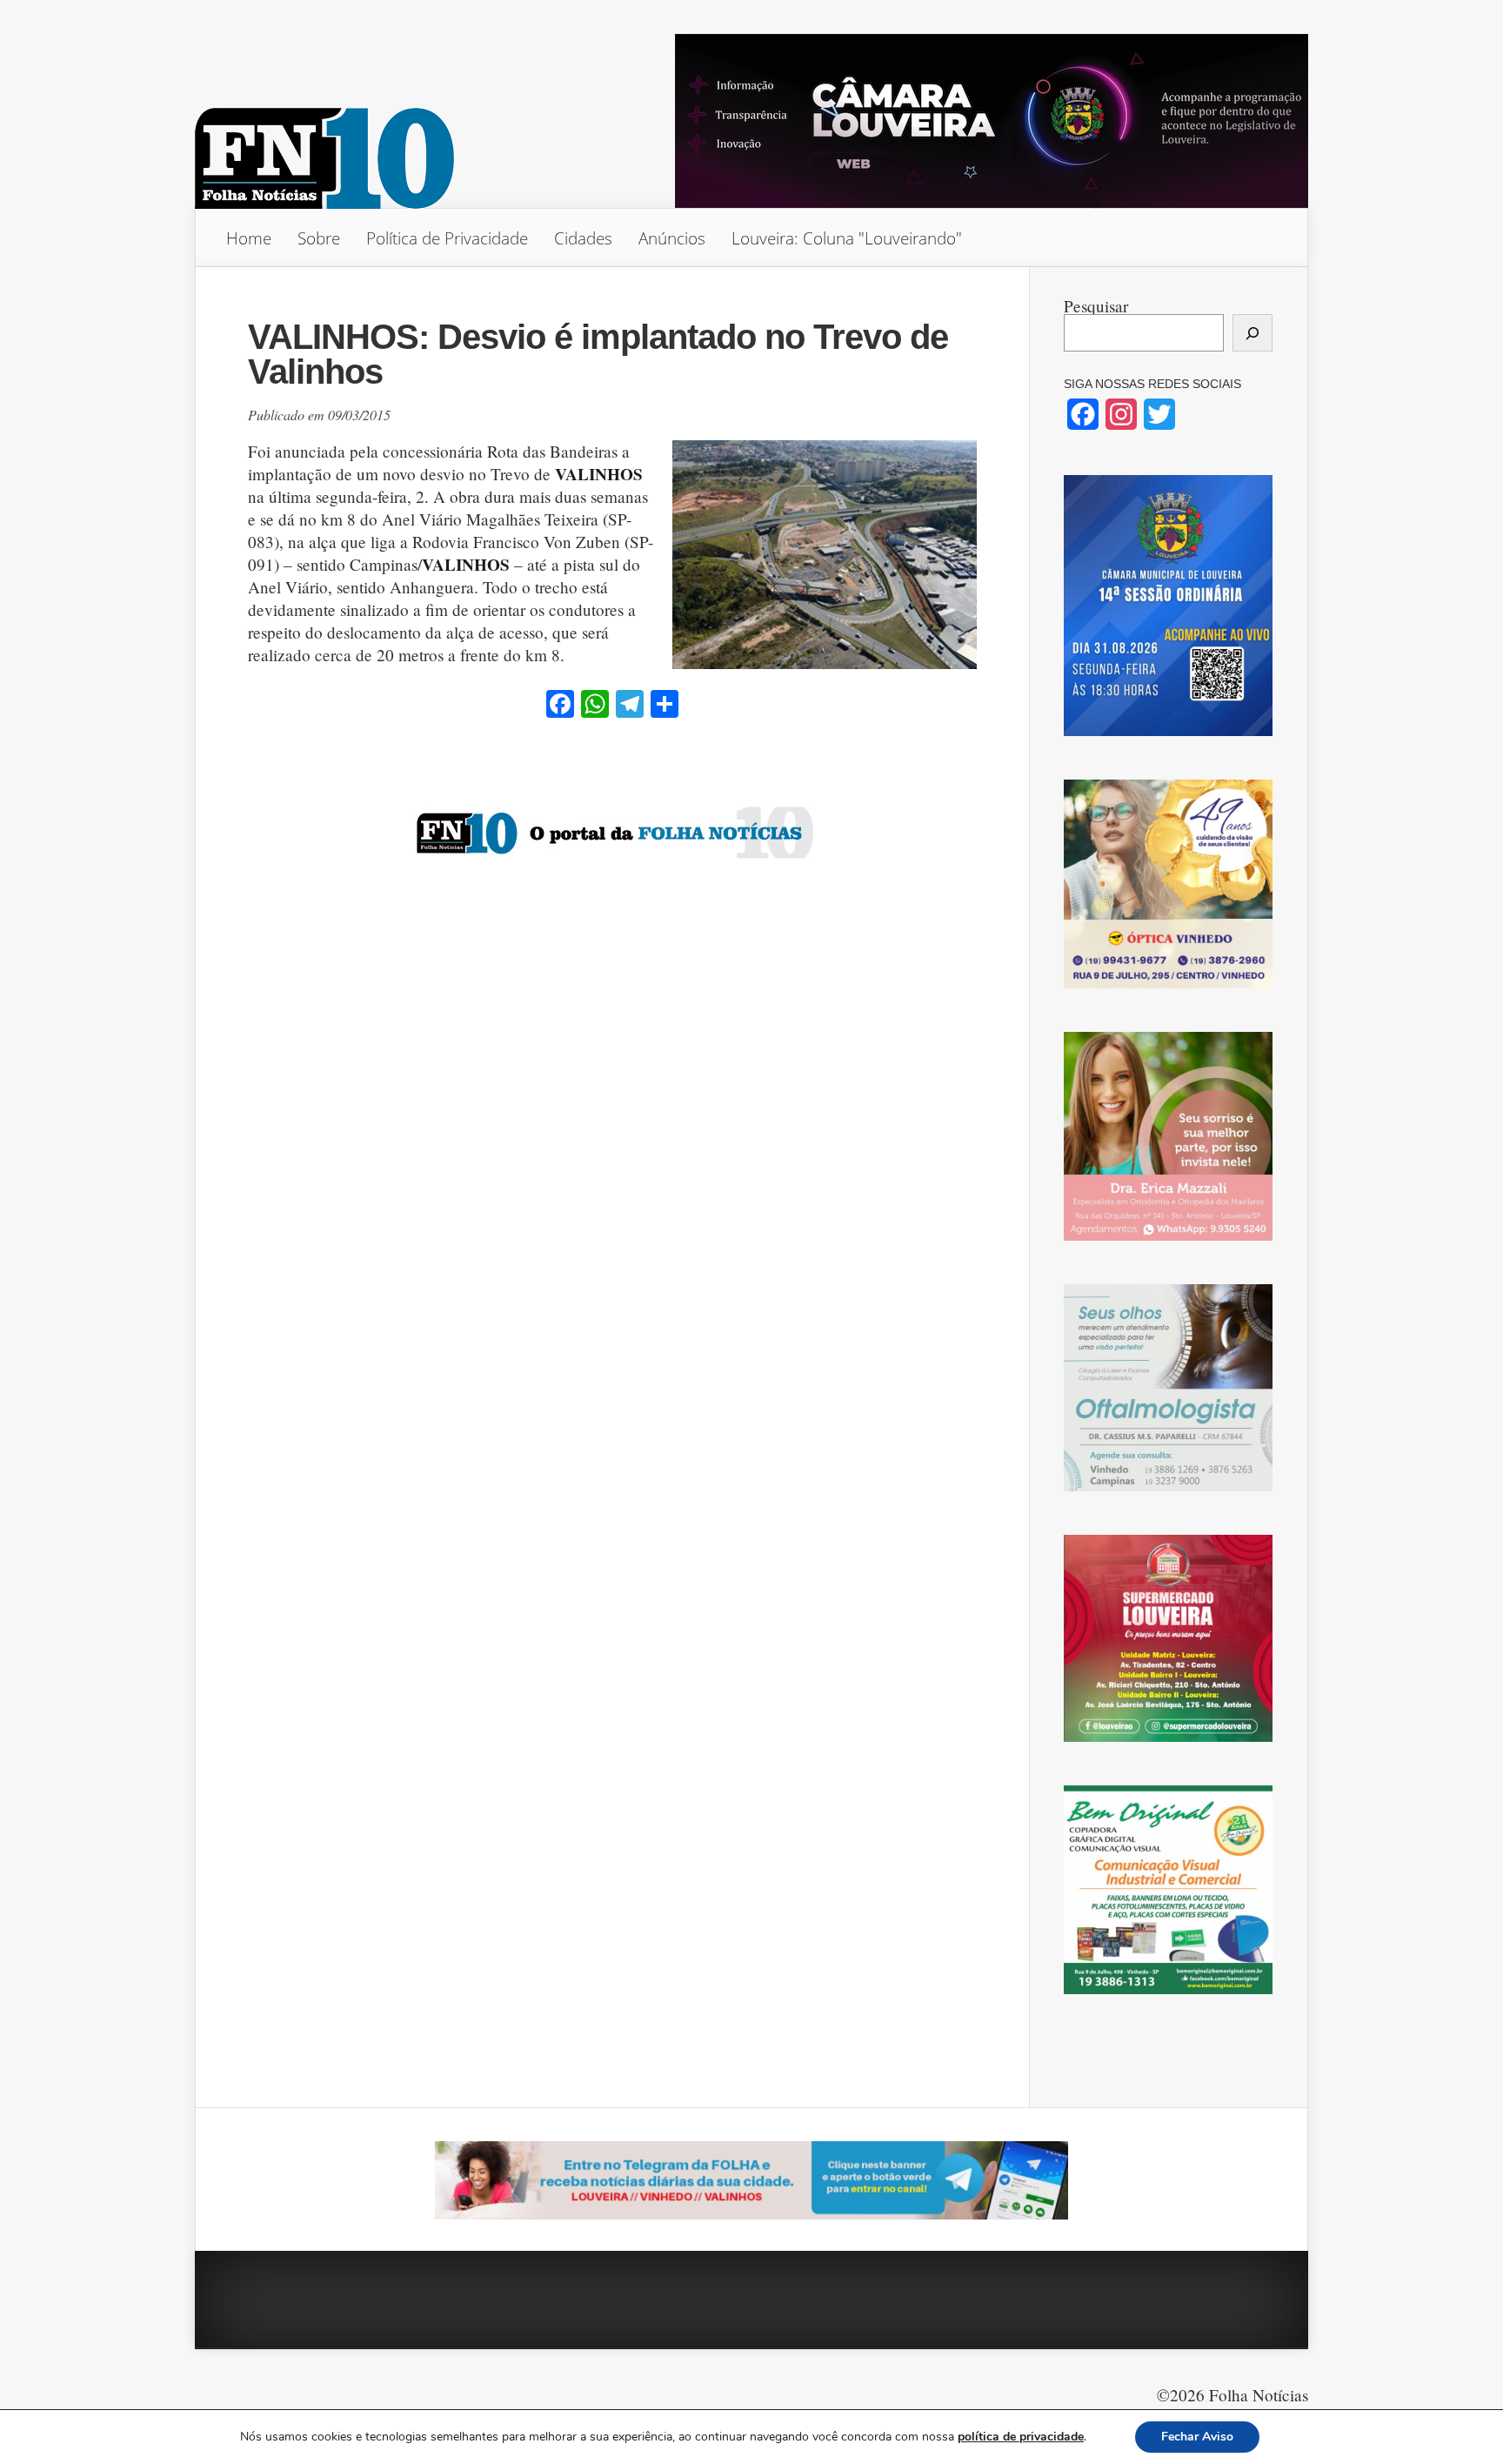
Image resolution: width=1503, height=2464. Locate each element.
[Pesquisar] (1252, 333)
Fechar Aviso (1197, 2437)
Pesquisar (1096, 306)
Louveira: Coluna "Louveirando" (847, 238)
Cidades (583, 238)
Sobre (319, 238)
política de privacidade (1021, 2437)
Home (249, 238)
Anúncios (672, 238)
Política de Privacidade (447, 238)
